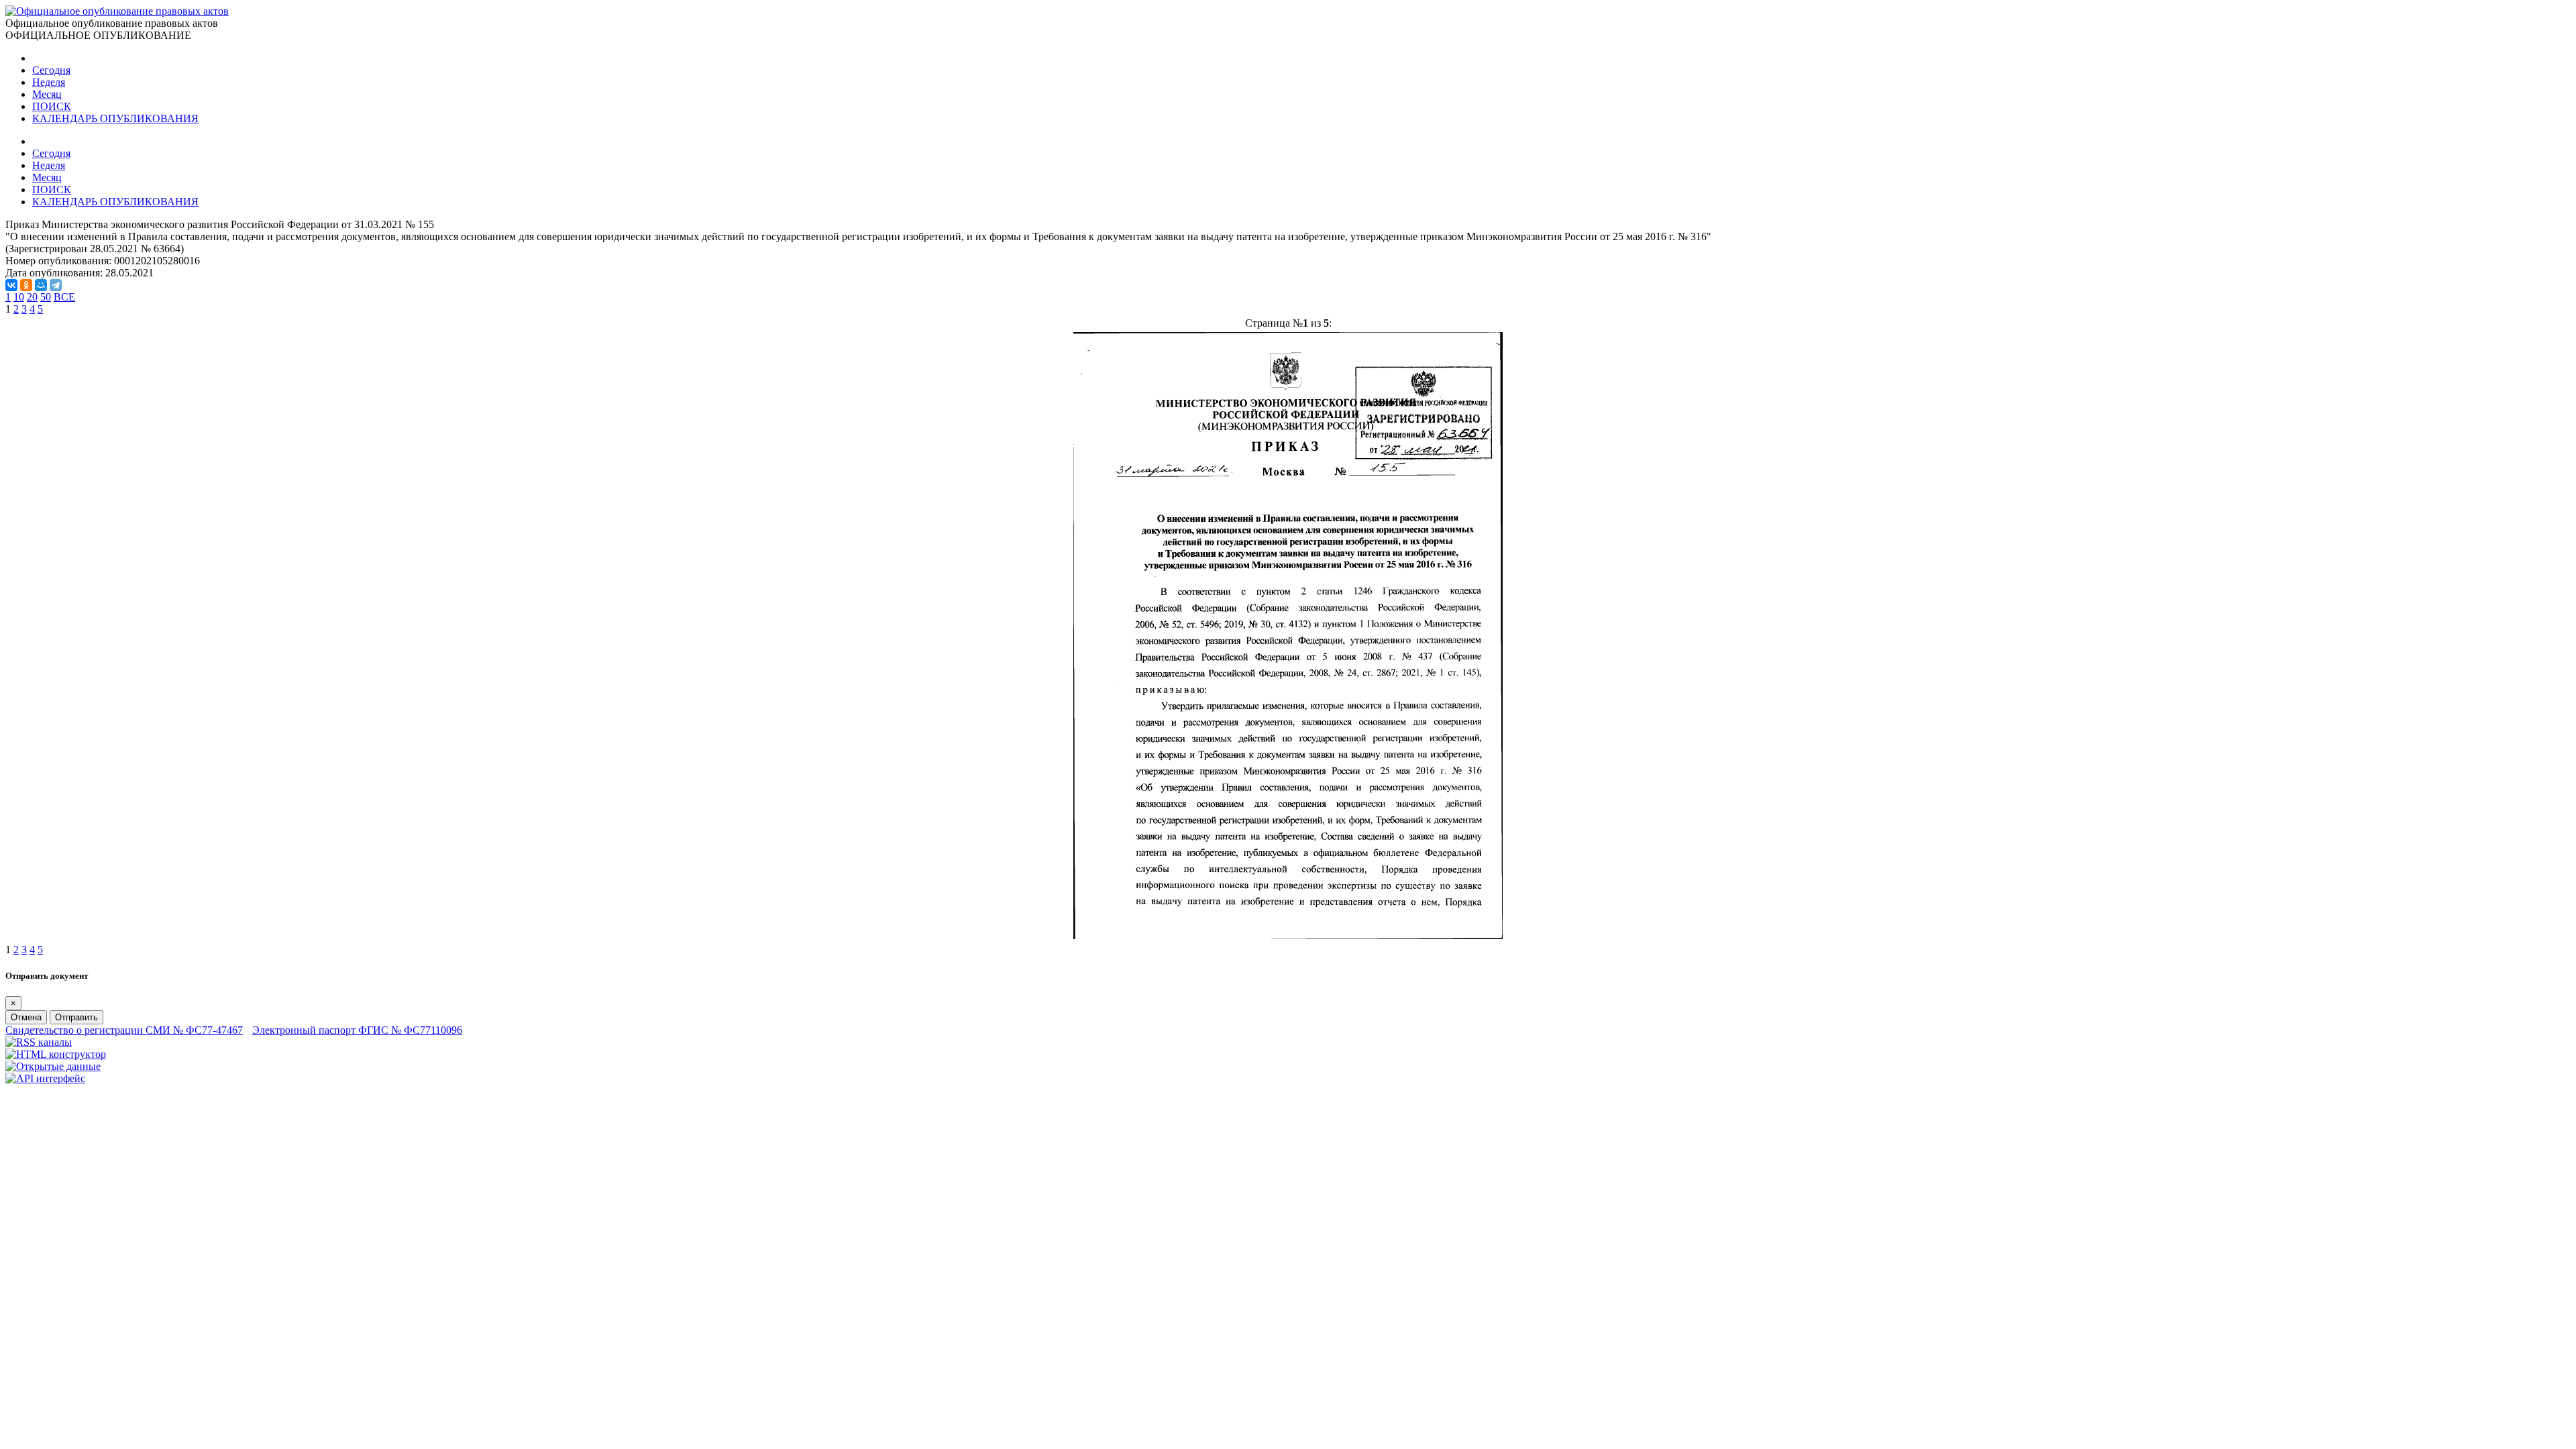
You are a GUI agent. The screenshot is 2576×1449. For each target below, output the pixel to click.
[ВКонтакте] (11, 285)
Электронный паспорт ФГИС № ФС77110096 (357, 1030)
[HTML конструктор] (56, 1054)
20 (32, 297)
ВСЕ (64, 297)
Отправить (76, 1017)
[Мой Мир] (41, 285)
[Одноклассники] (26, 285)
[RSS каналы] (39, 1042)
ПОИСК (52, 106)
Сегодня (51, 70)
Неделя (49, 82)
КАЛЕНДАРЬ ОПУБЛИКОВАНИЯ (115, 118)
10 (19, 297)
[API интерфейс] (45, 1078)
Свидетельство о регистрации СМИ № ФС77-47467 (124, 1030)
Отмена (26, 1017)
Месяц (47, 94)
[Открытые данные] (53, 1066)
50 (46, 297)
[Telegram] (56, 285)
